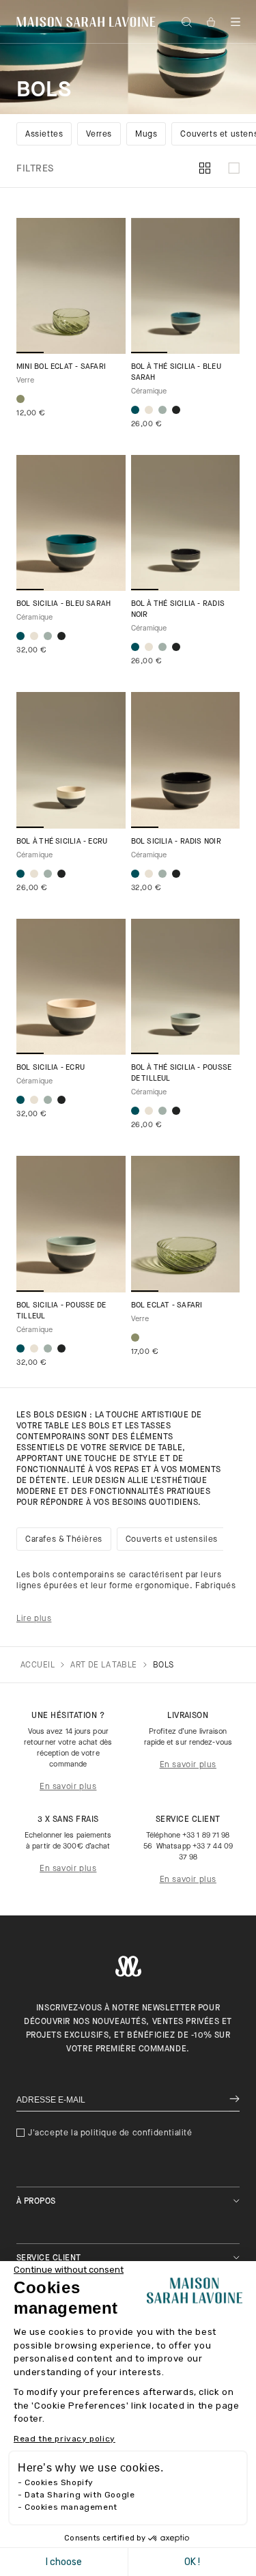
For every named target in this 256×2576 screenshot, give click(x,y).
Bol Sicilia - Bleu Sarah (63, 604)
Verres (99, 135)
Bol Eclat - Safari (167, 1306)
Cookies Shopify (59, 2482)
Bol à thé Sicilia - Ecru (62, 842)
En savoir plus (68, 1787)
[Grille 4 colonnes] (205, 169)
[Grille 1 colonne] (234, 169)
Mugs (146, 135)
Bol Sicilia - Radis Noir (176, 842)
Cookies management (71, 2507)
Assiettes (44, 135)
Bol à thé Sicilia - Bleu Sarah (176, 373)
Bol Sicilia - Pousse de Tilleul (61, 1311)
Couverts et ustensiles (172, 1540)
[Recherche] (186, 22)
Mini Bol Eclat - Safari (61, 367)
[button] (236, 22)
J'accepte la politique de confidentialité (110, 2133)
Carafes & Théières (64, 1540)
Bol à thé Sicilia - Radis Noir (178, 610)
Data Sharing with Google (80, 2495)
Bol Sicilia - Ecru (51, 1068)
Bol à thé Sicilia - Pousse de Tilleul (182, 1074)
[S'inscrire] (234, 2100)
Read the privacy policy (65, 2439)
